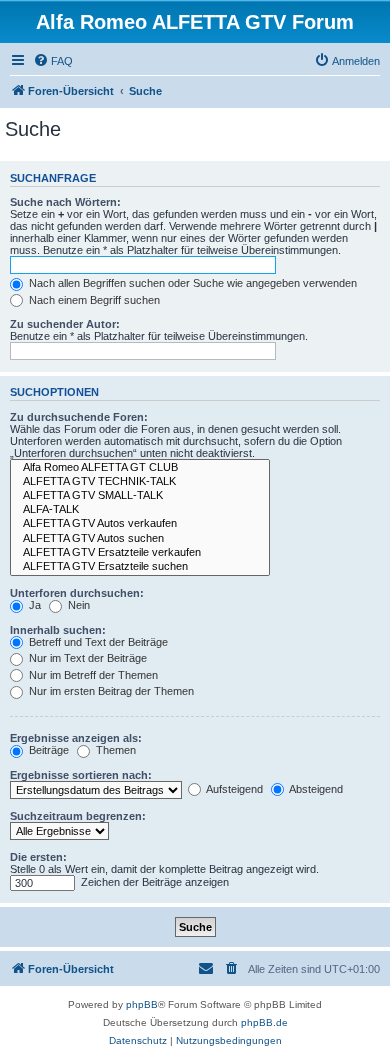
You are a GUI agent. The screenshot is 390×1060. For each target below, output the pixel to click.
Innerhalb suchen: (58, 630)
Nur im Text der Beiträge (86, 658)
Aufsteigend (233, 789)
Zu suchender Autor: (65, 324)
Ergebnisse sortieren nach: (81, 775)
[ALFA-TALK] (140, 510)
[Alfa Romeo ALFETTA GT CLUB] (140, 468)
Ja (33, 605)
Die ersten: (38, 857)
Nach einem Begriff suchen (93, 300)
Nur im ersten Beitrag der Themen (110, 691)
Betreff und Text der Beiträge (97, 642)
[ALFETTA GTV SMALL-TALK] (140, 496)
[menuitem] (53, 61)
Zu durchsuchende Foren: (79, 417)
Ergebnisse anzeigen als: (76, 738)
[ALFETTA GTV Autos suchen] (140, 539)
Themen (114, 750)
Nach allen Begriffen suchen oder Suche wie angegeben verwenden (191, 283)
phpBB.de (264, 1022)
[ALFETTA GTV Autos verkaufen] (140, 524)
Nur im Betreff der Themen (92, 675)
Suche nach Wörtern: (65, 202)
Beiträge (47, 750)
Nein (77, 605)
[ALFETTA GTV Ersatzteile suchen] (140, 567)
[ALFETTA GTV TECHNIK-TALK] (140, 482)
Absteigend (315, 789)
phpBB (142, 1004)
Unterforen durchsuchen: (77, 593)
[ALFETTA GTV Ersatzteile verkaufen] (140, 553)
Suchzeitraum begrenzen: (78, 816)
